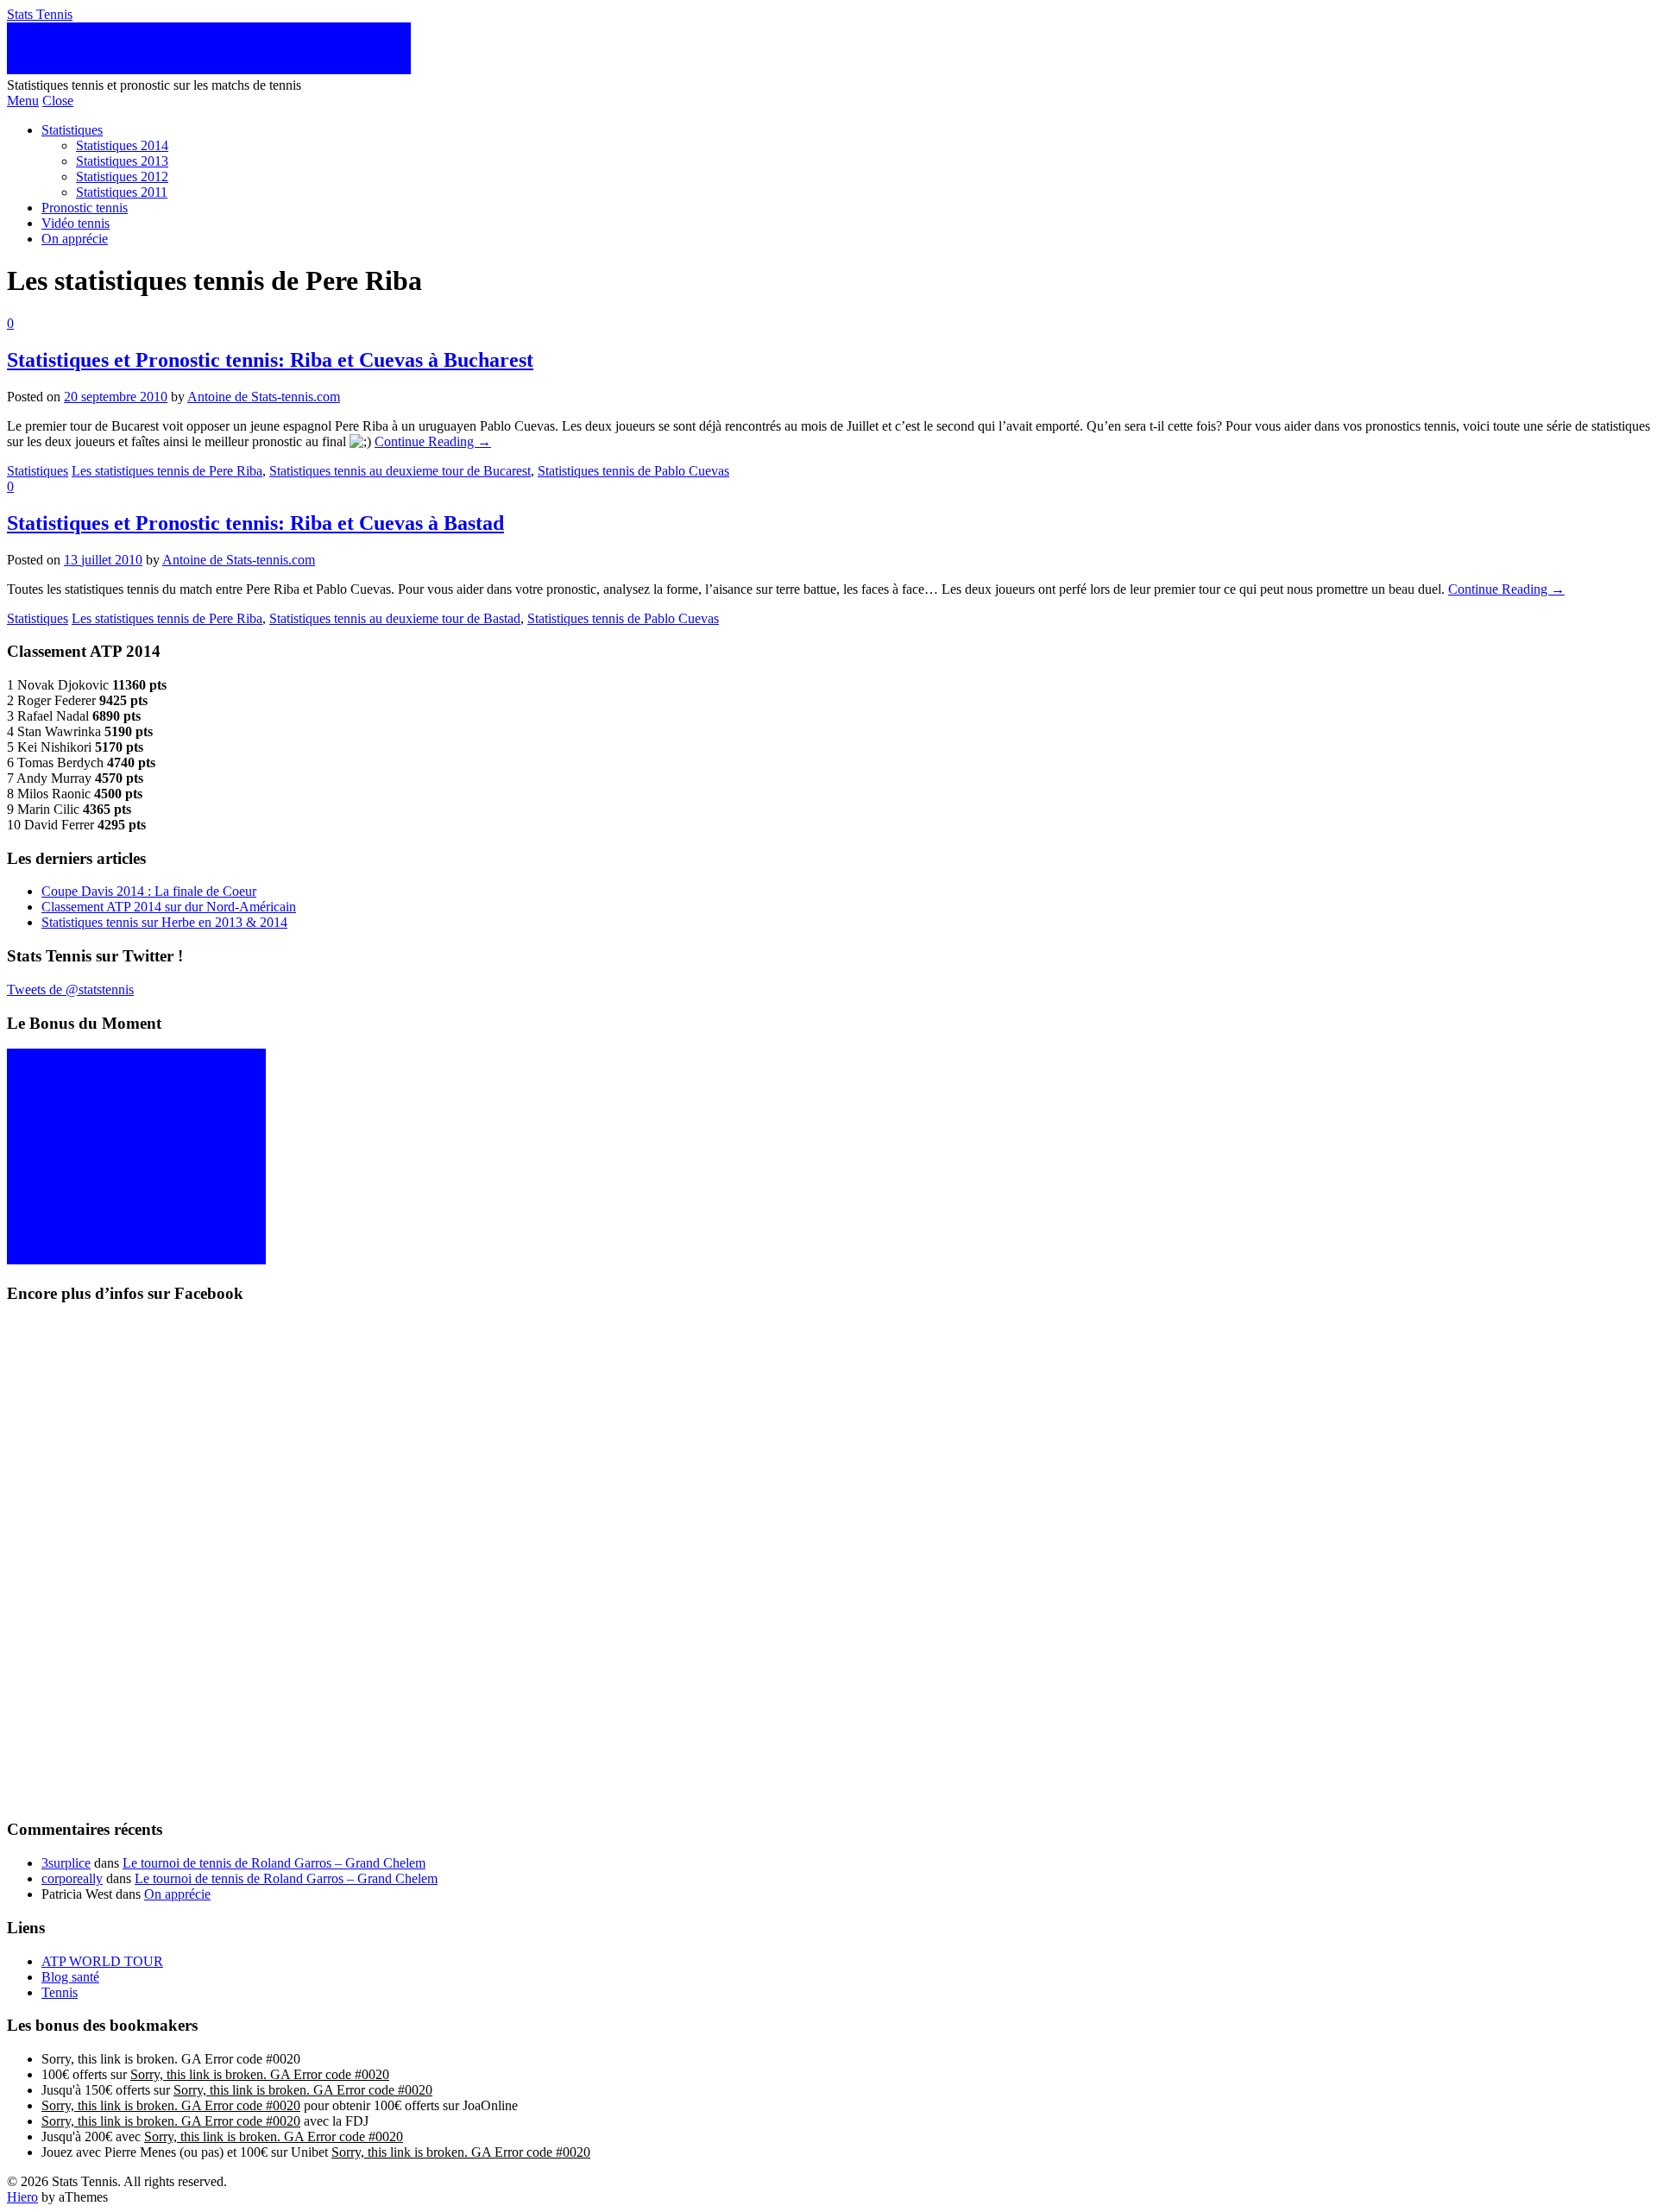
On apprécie (75, 239)
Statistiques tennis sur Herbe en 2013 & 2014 (164, 922)
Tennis (60, 1992)
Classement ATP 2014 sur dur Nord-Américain (169, 907)
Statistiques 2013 (122, 161)
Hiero (22, 2197)
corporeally (72, 1878)
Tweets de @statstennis (70, 989)
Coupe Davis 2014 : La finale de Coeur (149, 891)
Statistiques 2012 (122, 176)
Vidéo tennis (76, 223)
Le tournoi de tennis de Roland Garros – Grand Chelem (274, 1863)
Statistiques (72, 130)
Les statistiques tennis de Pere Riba (167, 471)
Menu (23, 101)
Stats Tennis (40, 14)
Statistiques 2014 (122, 145)
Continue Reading (433, 441)
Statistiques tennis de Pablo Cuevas (633, 471)
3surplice (66, 1863)
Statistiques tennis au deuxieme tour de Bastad (395, 618)
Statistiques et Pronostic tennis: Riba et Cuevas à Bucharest (270, 360)
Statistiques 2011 (122, 192)
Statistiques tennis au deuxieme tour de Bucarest (400, 471)
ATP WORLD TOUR (102, 1961)
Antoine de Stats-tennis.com (264, 397)
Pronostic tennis (85, 208)
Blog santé (70, 1977)
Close (58, 101)
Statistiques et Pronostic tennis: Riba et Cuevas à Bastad (255, 523)
